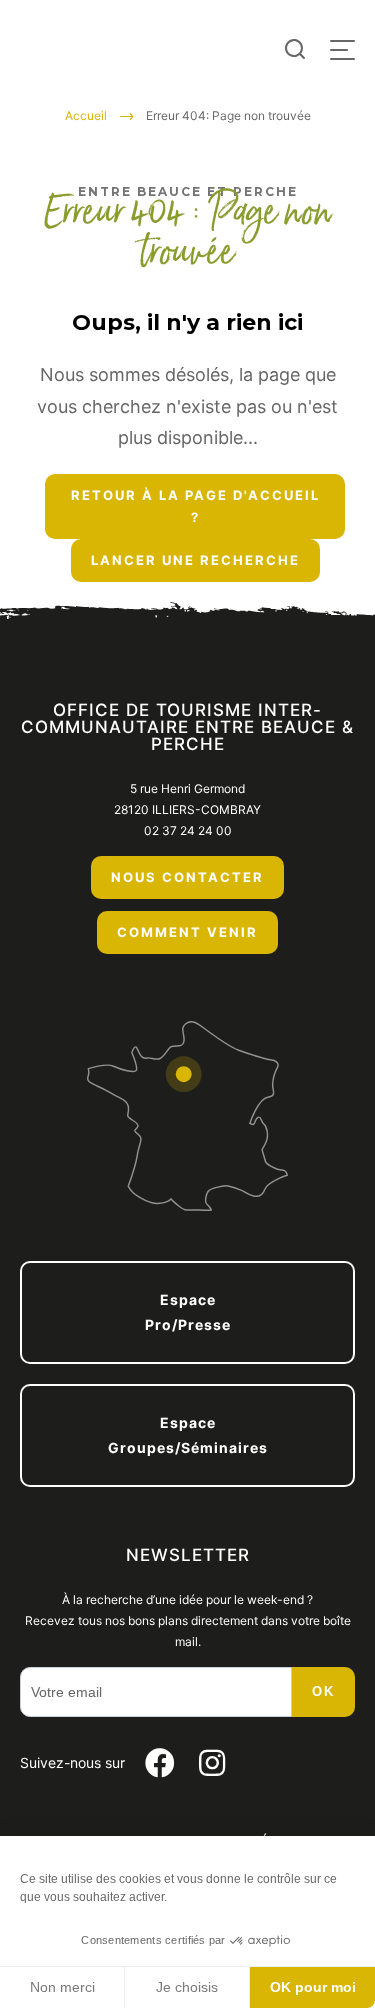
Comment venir (187, 932)
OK (323, 1691)
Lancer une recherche (195, 560)
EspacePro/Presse (188, 1312)
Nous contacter (187, 877)
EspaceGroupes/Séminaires (188, 1435)
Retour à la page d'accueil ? (195, 506)
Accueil (86, 115)
